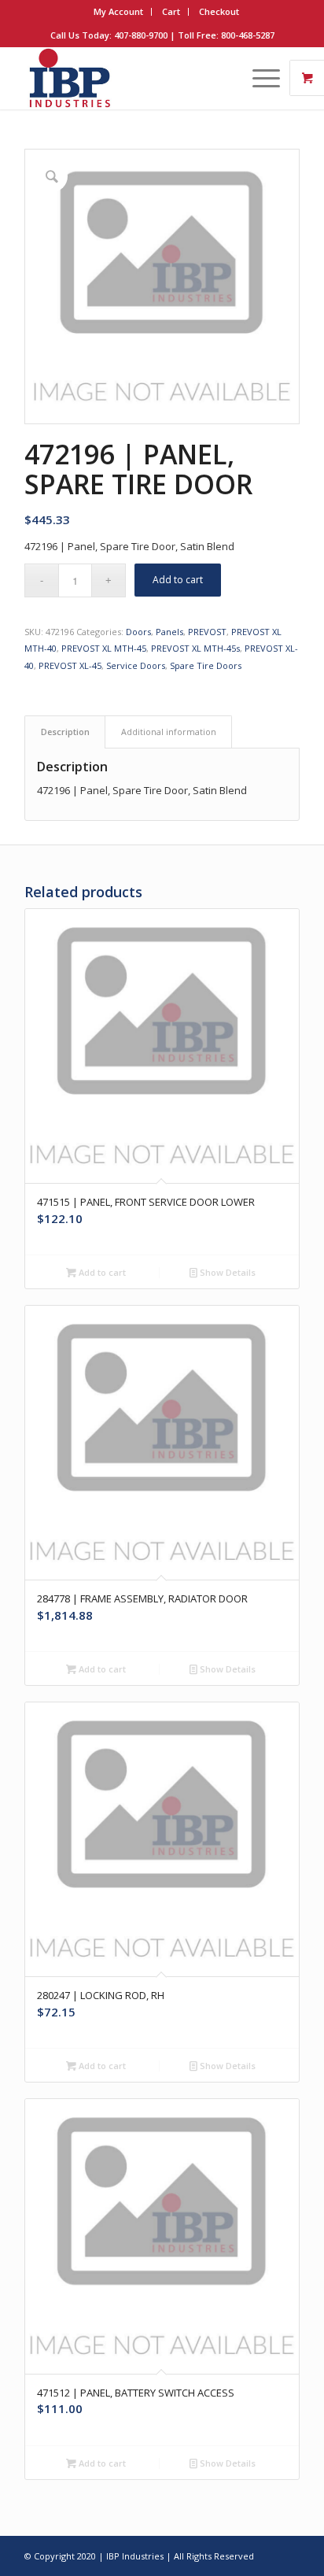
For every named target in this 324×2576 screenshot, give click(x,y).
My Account (118, 11)
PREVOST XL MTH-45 (104, 648)
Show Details (226, 1272)
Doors (138, 632)
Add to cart (178, 580)
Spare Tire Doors (206, 665)
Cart (171, 11)
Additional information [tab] (169, 732)
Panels (169, 632)
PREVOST (207, 632)
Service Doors (136, 665)
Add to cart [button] (101, 1272)
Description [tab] (65, 732)
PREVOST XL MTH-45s (195, 648)
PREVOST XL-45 (70, 665)
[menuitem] (119, 12)
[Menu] (258, 78)
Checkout (219, 11)
